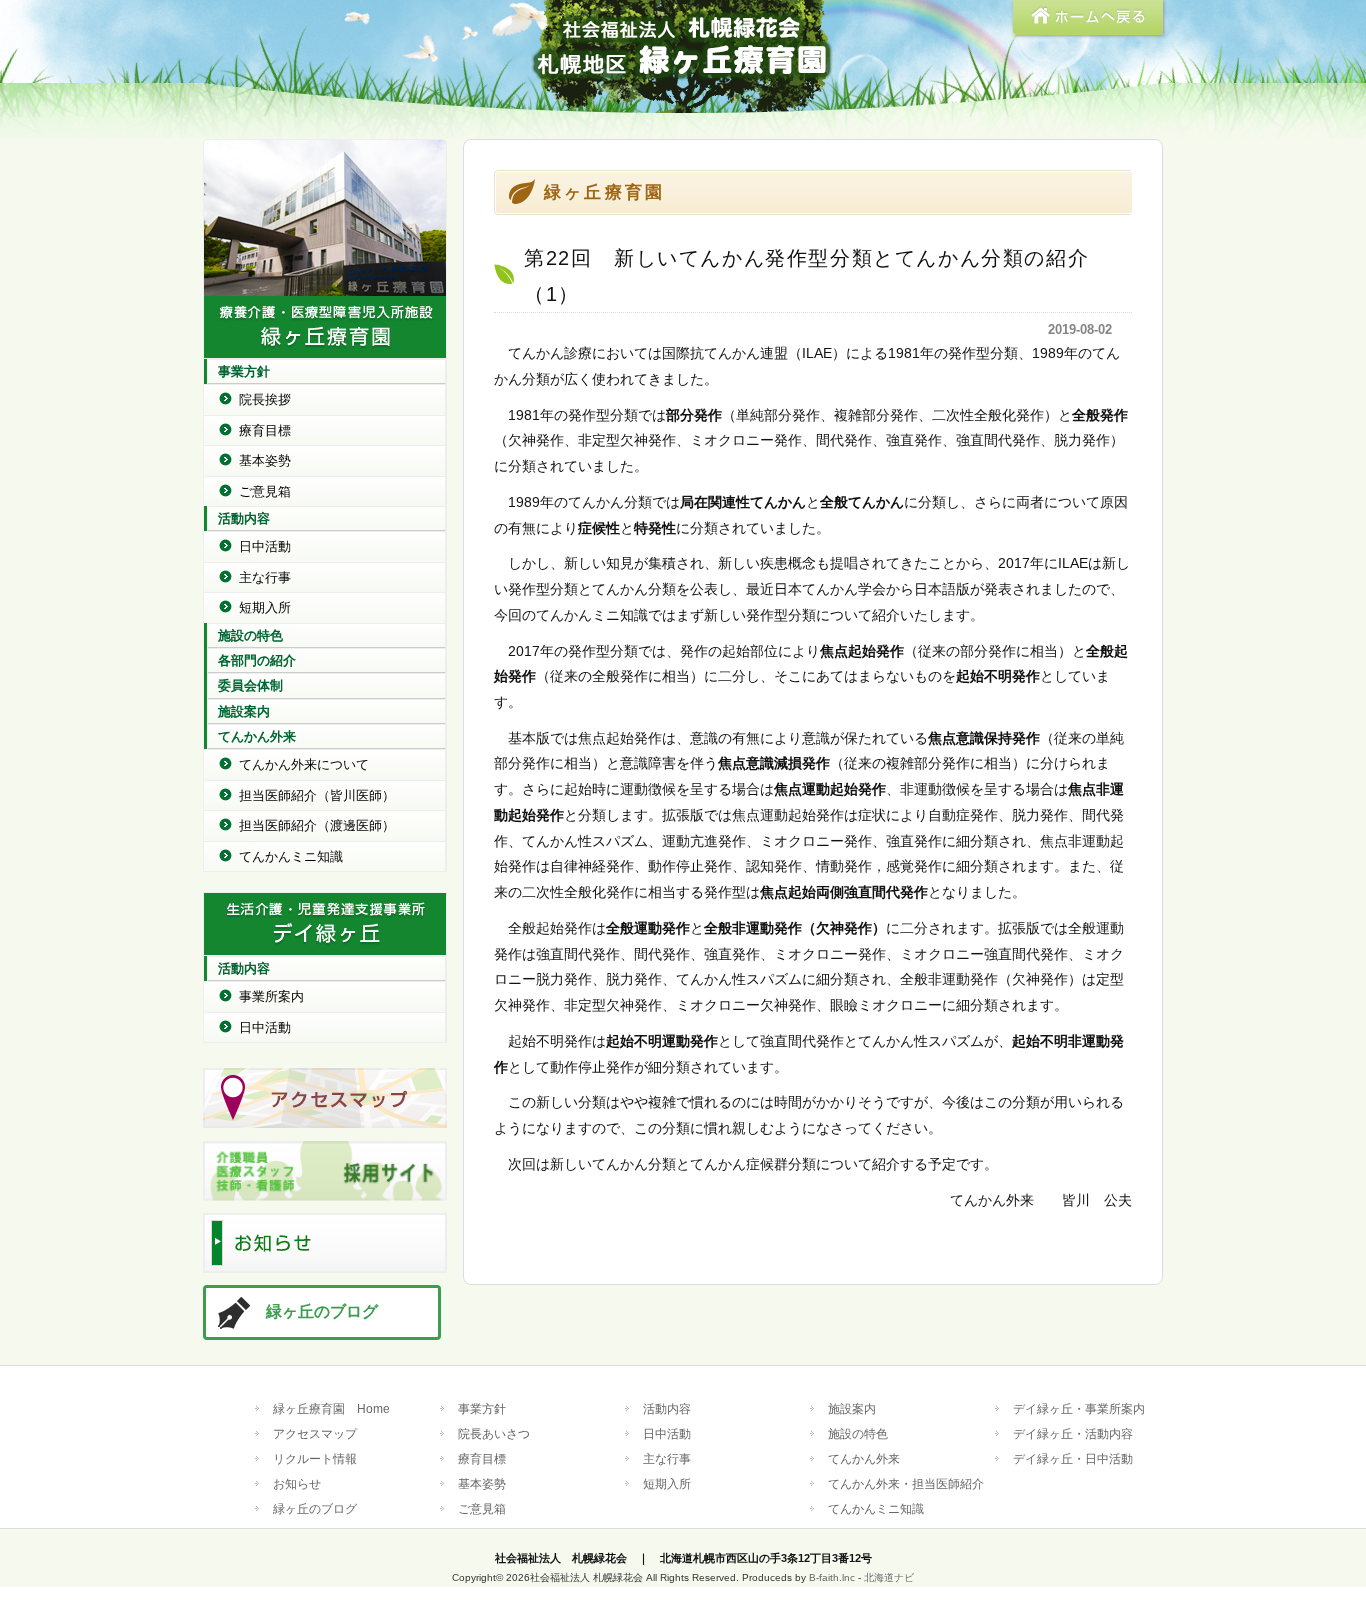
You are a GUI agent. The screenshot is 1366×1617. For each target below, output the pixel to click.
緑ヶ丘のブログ (322, 1311)
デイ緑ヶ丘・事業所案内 (1079, 1408)
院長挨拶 (265, 399)
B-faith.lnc (832, 1577)
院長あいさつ (494, 1433)
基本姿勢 (265, 460)
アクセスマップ (315, 1433)
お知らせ (297, 1483)
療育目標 (265, 430)
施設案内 (244, 711)
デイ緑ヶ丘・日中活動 (1073, 1458)
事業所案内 (271, 996)
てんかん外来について (304, 764)
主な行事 (265, 577)
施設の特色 (250, 635)
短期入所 (265, 607)
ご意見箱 (265, 491)
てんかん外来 (257, 736)
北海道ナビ (889, 1577)
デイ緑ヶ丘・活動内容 (1073, 1433)
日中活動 (265, 546)
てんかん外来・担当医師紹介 (906, 1483)
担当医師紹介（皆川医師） (317, 795)
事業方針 (244, 371)
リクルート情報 (315, 1458)
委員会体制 (250, 685)
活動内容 (244, 518)
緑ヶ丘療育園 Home (331, 1408)
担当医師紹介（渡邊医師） (317, 825)
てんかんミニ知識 (291, 856)
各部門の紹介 (257, 660)
